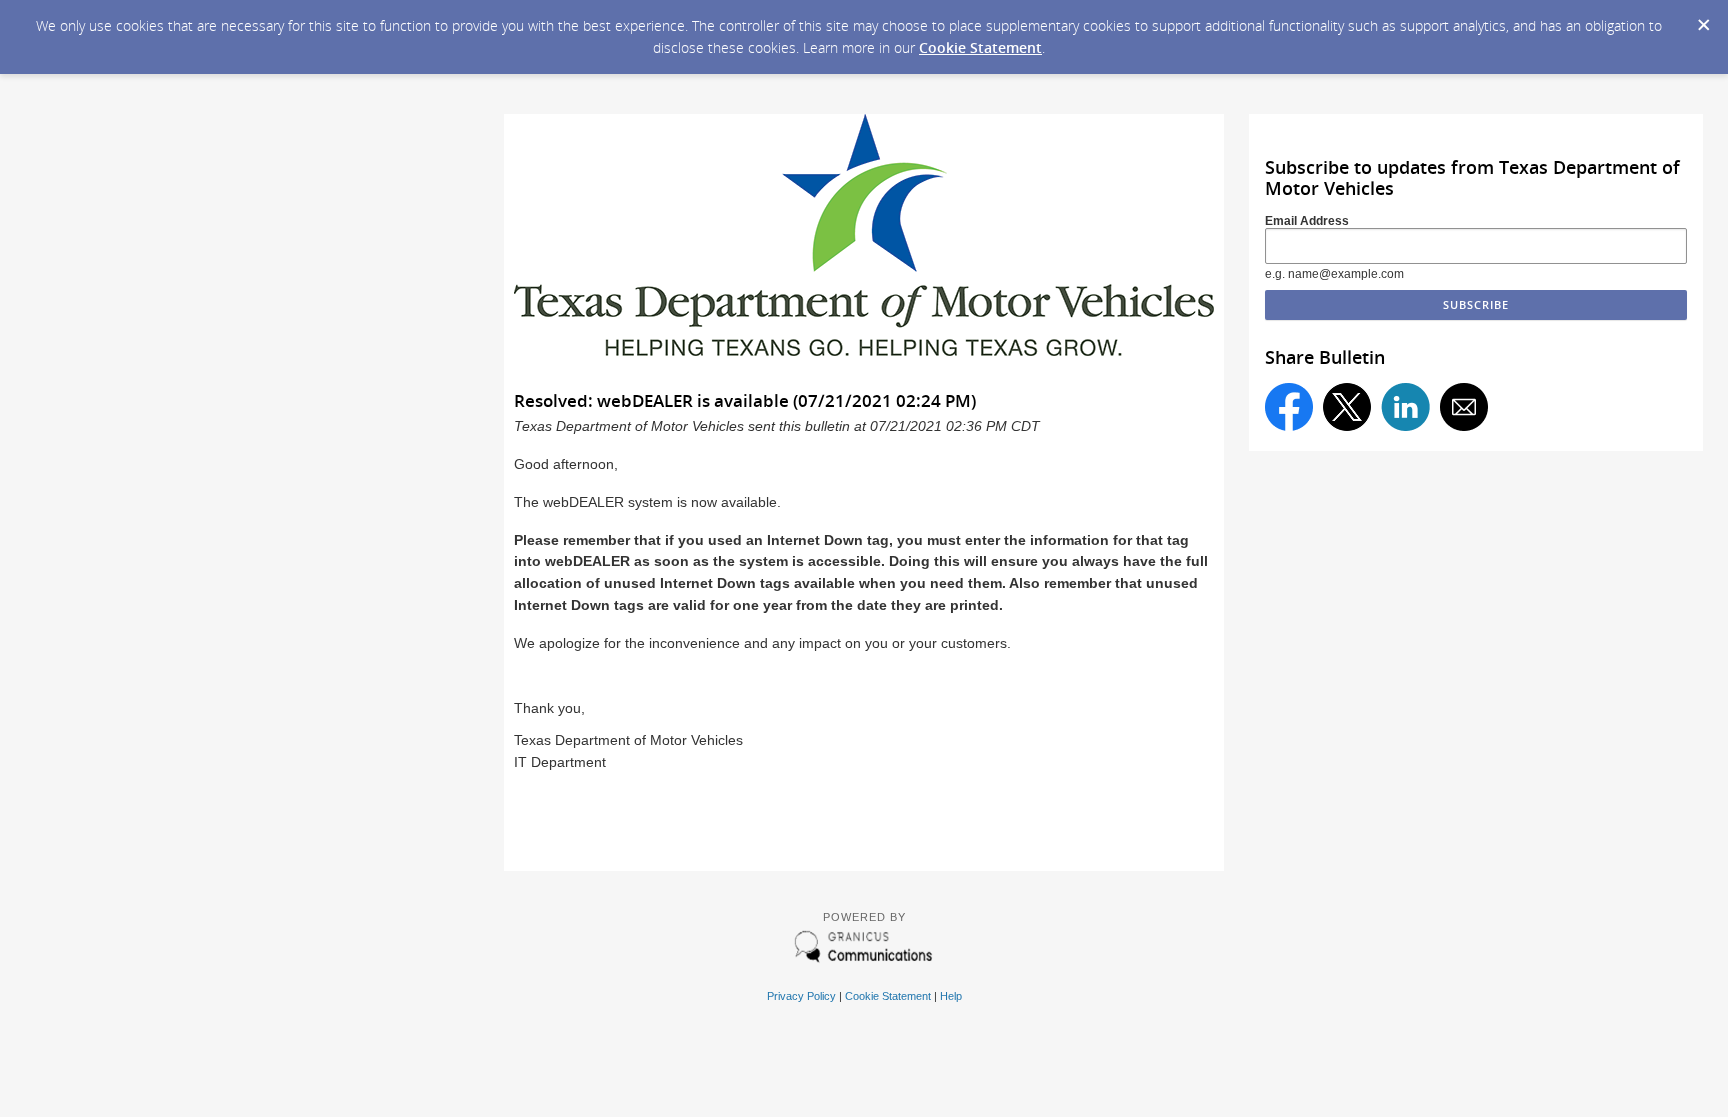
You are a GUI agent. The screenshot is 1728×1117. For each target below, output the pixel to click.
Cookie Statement (980, 47)
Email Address (1307, 221)
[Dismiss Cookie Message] (1703, 19)
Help (951, 996)
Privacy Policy (801, 996)
